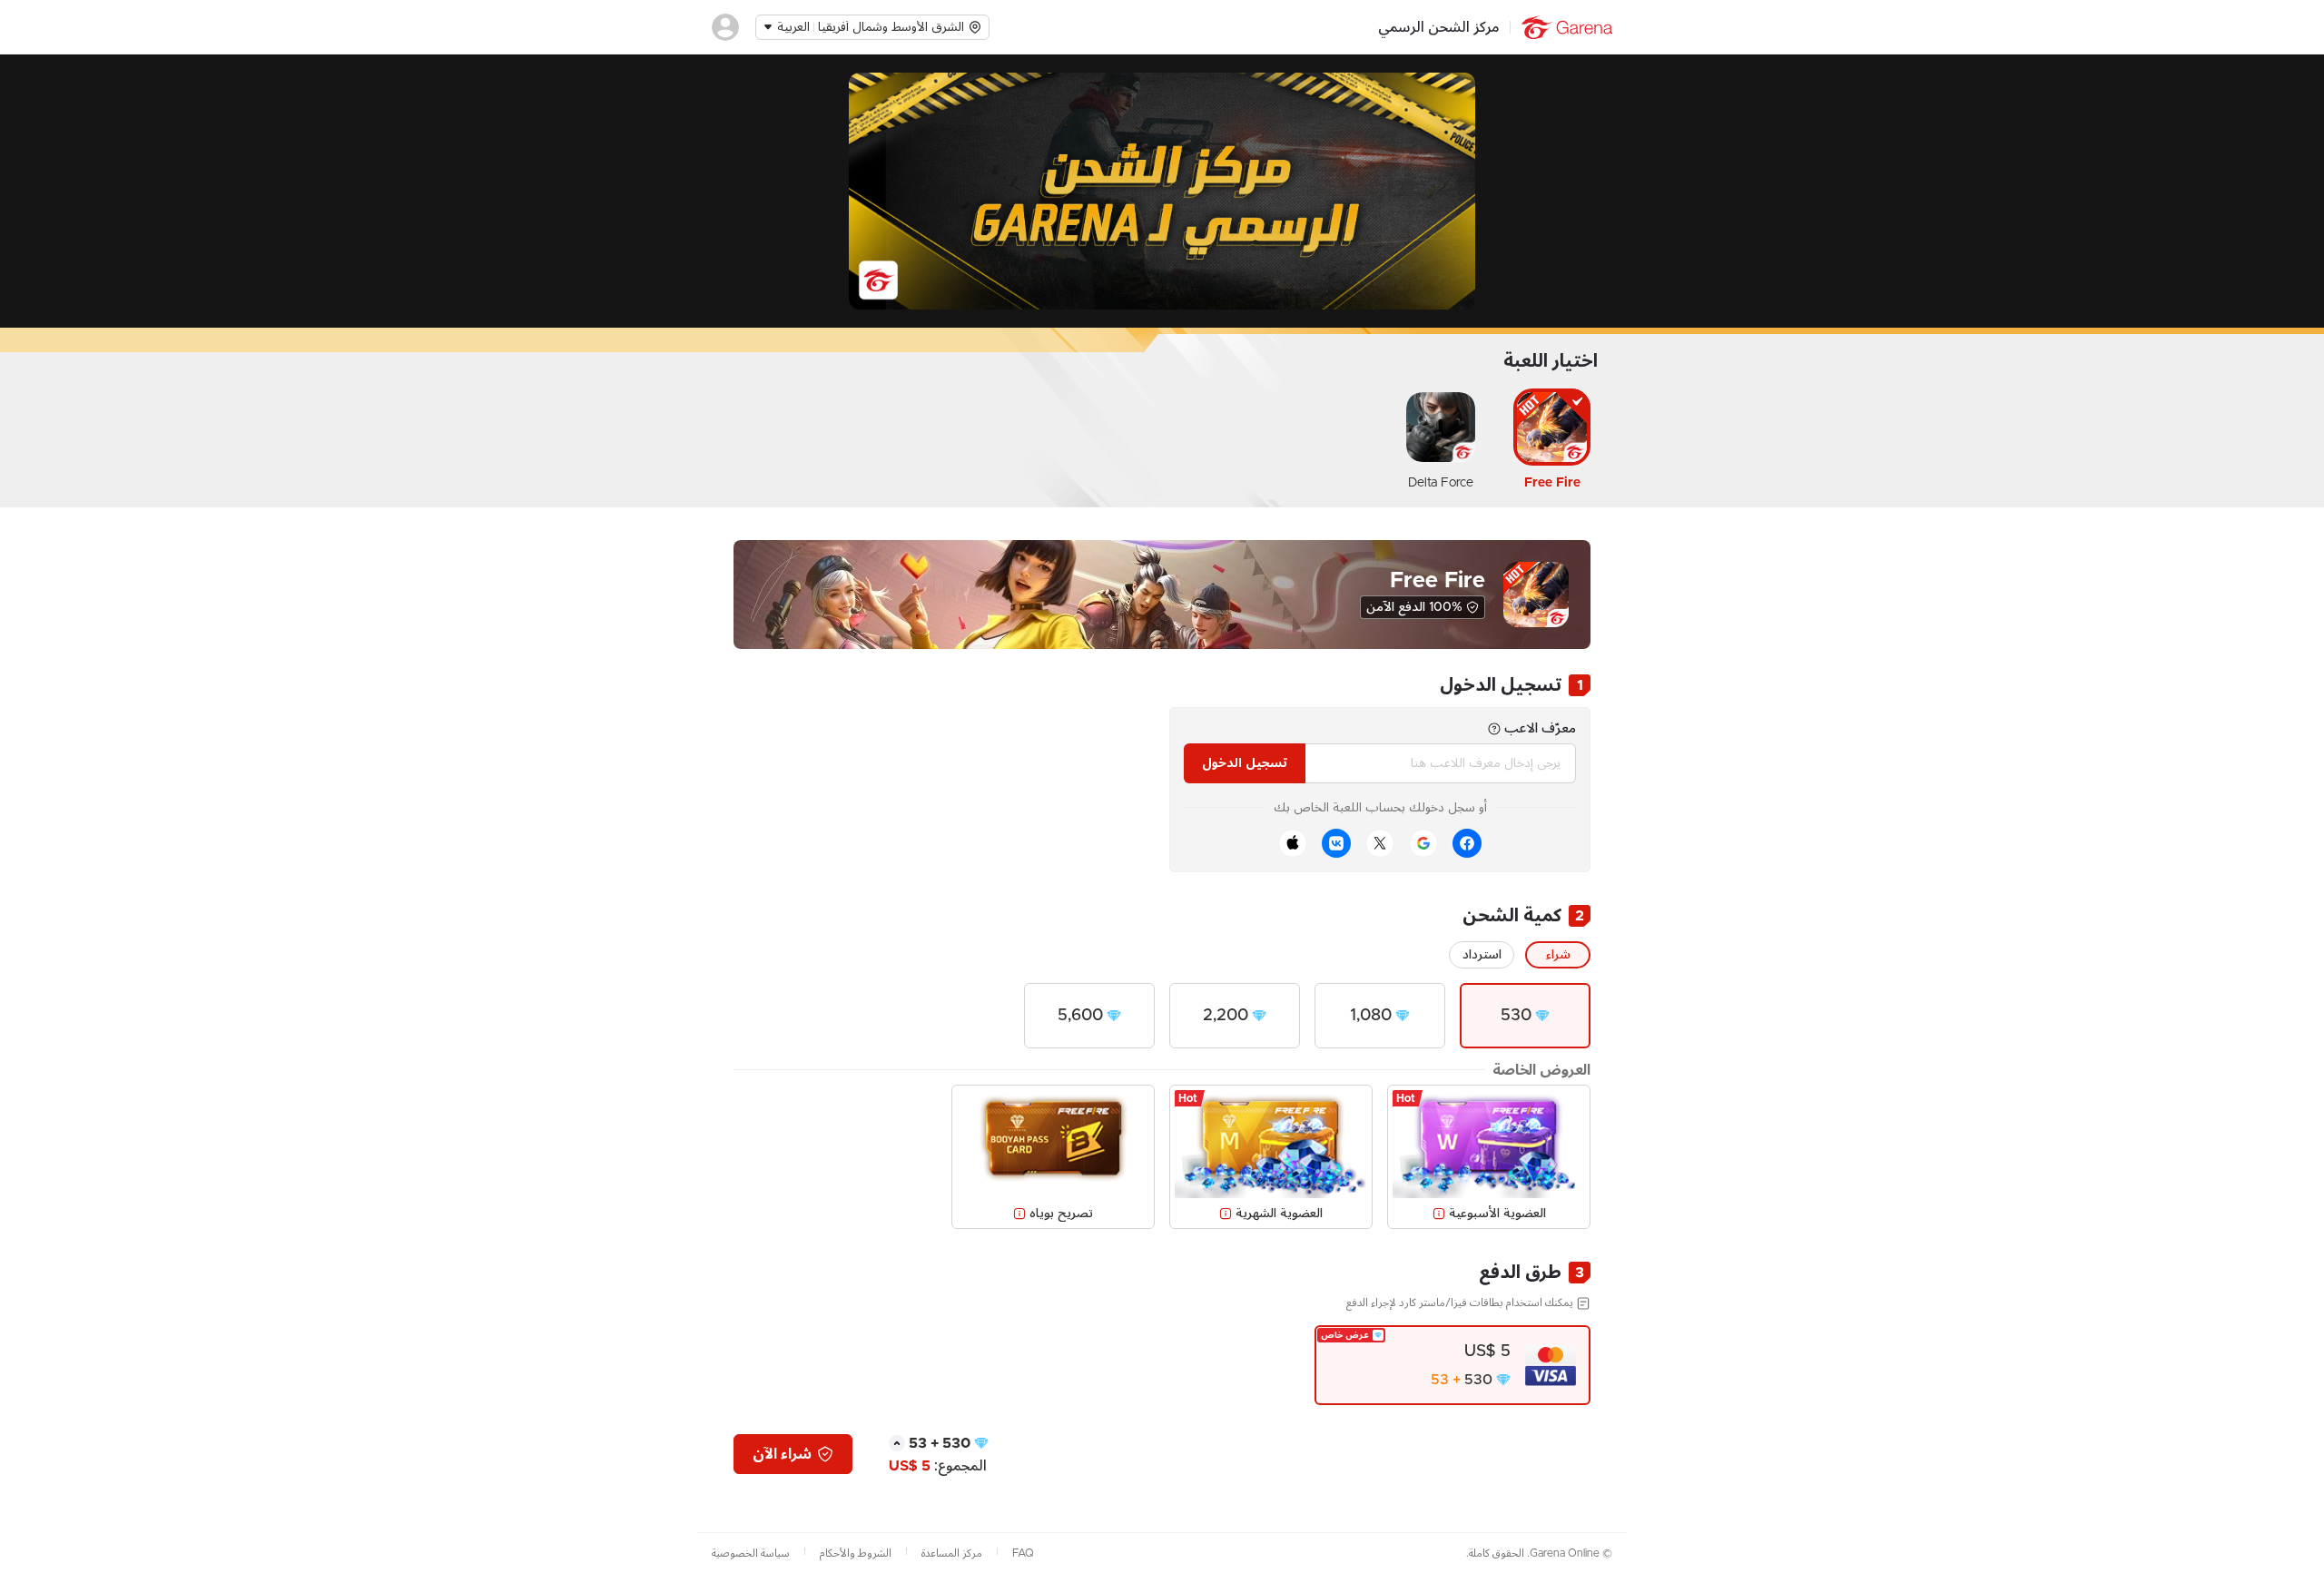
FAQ (1023, 1553)
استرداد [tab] (1482, 955)
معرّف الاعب (1540, 728)
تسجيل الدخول (1245, 763)
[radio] (1525, 1016)
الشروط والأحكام (856, 1553)
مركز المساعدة (952, 1553)
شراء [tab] (1558, 955)
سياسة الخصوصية (751, 1553)
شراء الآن (782, 1454)
